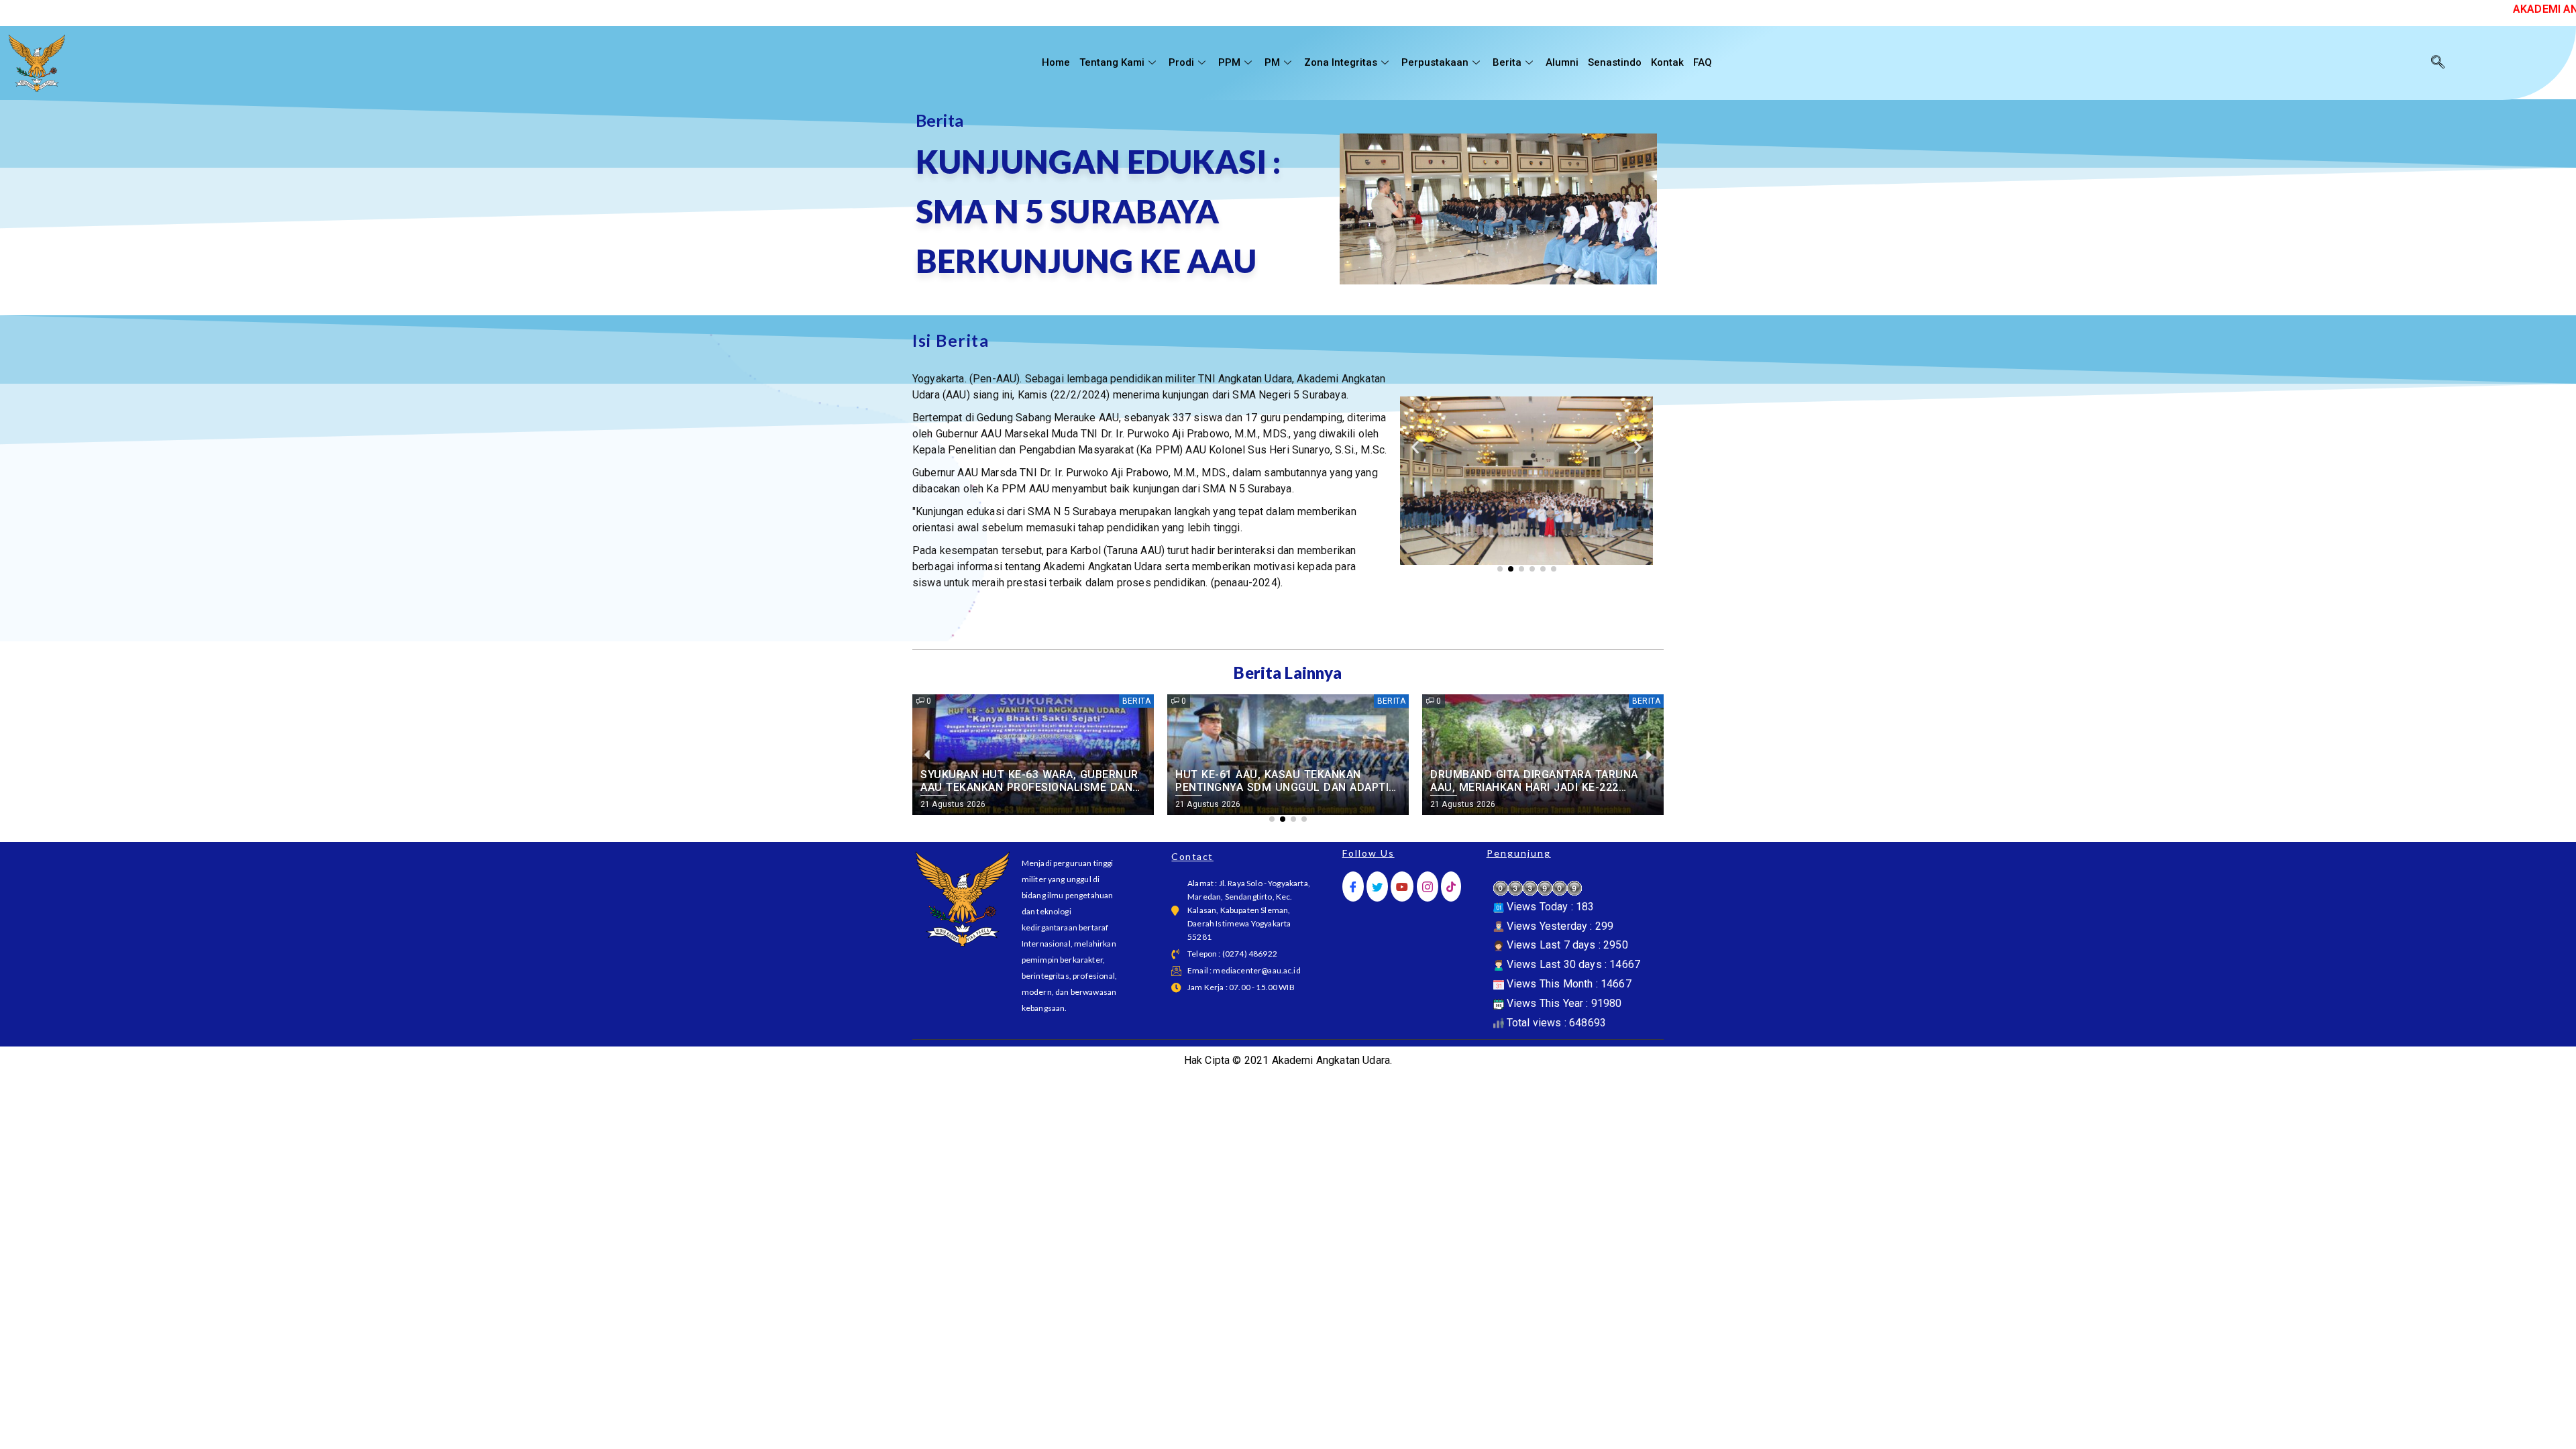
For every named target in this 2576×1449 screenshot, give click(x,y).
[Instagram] (1428, 887)
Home (1056, 62)
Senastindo (1615, 62)
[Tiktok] (1451, 887)
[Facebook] (1353, 887)
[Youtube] (1402, 887)
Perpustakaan (1435, 62)
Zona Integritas (1341, 62)
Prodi (1181, 62)
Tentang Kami (1112, 62)
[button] (1415, 447)
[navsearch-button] (2438, 63)
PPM (1229, 62)
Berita (1507, 62)
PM (1272, 62)
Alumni (1562, 62)
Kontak (1667, 62)
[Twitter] (1377, 887)
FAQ (1703, 62)
